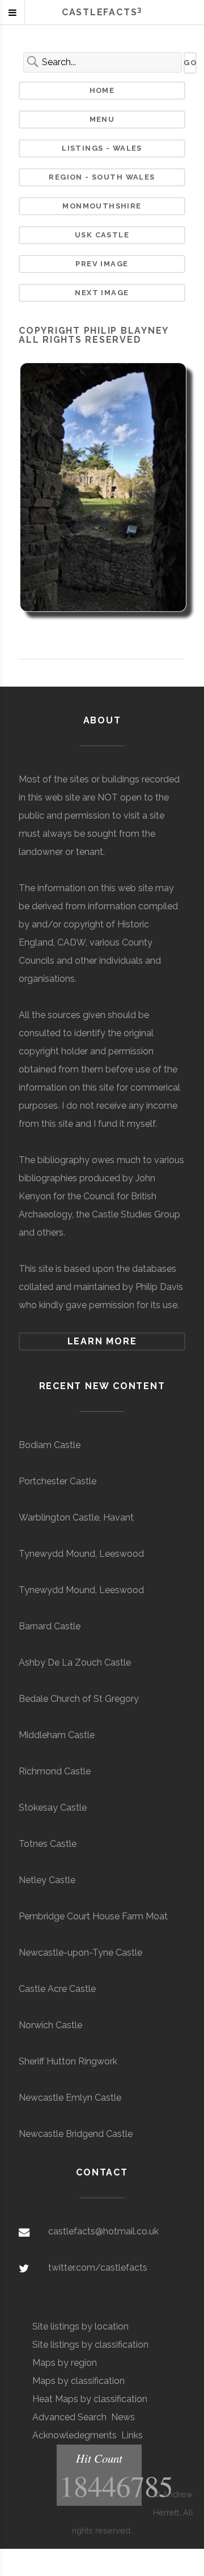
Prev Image (102, 264)
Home (102, 90)
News (123, 2417)
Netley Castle (47, 1880)
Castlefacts (102, 12)
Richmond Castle (55, 1771)
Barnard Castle (50, 1626)
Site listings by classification (90, 2345)
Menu (102, 119)
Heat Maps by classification (90, 2399)
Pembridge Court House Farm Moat (93, 1916)
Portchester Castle (58, 1481)
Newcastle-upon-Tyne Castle (80, 1953)
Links (132, 2435)
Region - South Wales (102, 177)
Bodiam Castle (50, 1445)
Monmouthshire (102, 206)
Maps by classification (78, 2381)
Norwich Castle (50, 2025)
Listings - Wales (102, 148)
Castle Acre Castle (57, 1989)
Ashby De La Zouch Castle (75, 1662)
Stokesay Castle (53, 1808)
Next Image (102, 293)
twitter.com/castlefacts (98, 2268)
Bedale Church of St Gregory (79, 1699)
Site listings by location (80, 2326)
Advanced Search (69, 2417)
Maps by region (65, 2363)
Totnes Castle (48, 1844)
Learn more (102, 1341)
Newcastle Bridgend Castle (76, 2134)
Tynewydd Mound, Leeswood (81, 1554)
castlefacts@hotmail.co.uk (103, 2231)
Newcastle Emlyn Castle (70, 2098)
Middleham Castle (57, 1735)
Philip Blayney (126, 331)
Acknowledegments (75, 2435)
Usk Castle (102, 235)
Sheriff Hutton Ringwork (68, 2061)
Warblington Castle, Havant (76, 1517)
